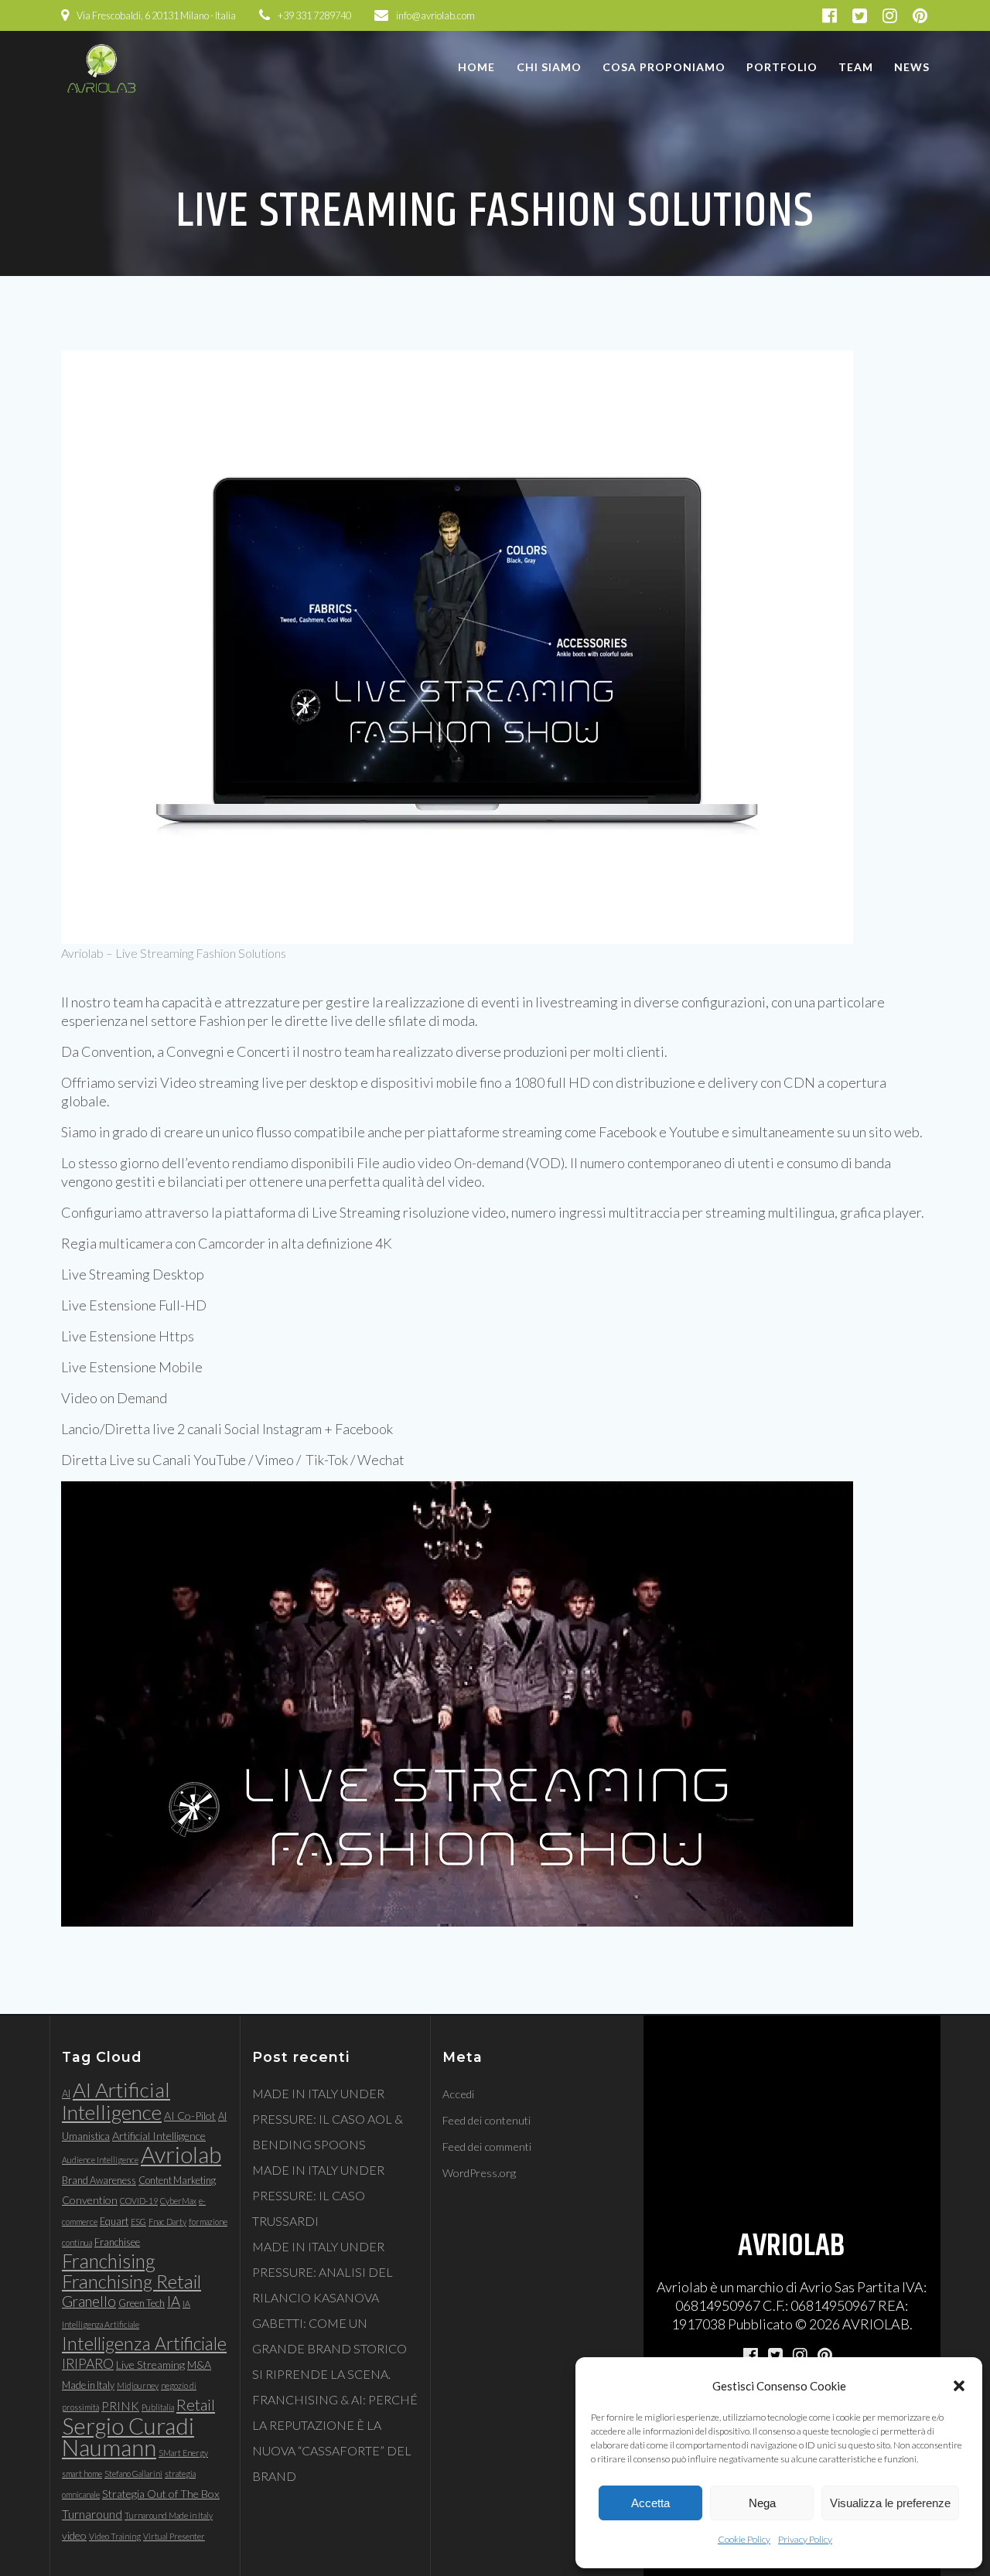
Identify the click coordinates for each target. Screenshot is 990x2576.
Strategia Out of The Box (161, 2494)
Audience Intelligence (100, 2160)
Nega (762, 2503)
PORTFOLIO (782, 67)
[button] (959, 2386)
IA (174, 2302)
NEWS (912, 67)
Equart (114, 2221)
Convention (90, 2200)
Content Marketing (177, 2180)
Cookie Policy (744, 2539)
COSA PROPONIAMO (664, 67)
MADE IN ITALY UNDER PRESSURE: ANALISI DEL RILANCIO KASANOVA (323, 2272)
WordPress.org (479, 2173)
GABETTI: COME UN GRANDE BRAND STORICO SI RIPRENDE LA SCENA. (329, 2348)
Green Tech (142, 2303)
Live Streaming (150, 2365)
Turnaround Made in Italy (169, 2515)
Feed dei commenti (487, 2147)
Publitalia (158, 2407)
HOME (476, 67)
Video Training (115, 2536)
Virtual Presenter (174, 2536)
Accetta (650, 2503)
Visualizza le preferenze (890, 2503)
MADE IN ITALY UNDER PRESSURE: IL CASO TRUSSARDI (318, 2195)
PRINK (120, 2406)
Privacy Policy (805, 2539)
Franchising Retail (131, 2281)
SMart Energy (183, 2453)
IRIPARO (88, 2364)
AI (66, 2094)
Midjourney (138, 2385)
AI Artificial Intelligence (116, 2101)
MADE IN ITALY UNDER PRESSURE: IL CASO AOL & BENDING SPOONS (328, 2119)
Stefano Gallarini (133, 2474)
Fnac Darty (167, 2222)
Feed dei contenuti (486, 2120)
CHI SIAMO (549, 67)
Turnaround (92, 2514)
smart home (82, 2474)
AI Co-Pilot (190, 2116)
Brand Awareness (99, 2180)
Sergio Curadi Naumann (128, 2436)
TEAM (856, 67)
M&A (199, 2365)
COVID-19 (139, 2201)
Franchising (109, 2261)
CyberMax (178, 2201)
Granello (89, 2302)
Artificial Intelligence (159, 2136)
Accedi (458, 2094)
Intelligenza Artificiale (144, 2343)
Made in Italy (88, 2385)
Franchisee (117, 2242)
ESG (138, 2222)
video (74, 2535)
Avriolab (181, 2154)
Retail (196, 2404)
